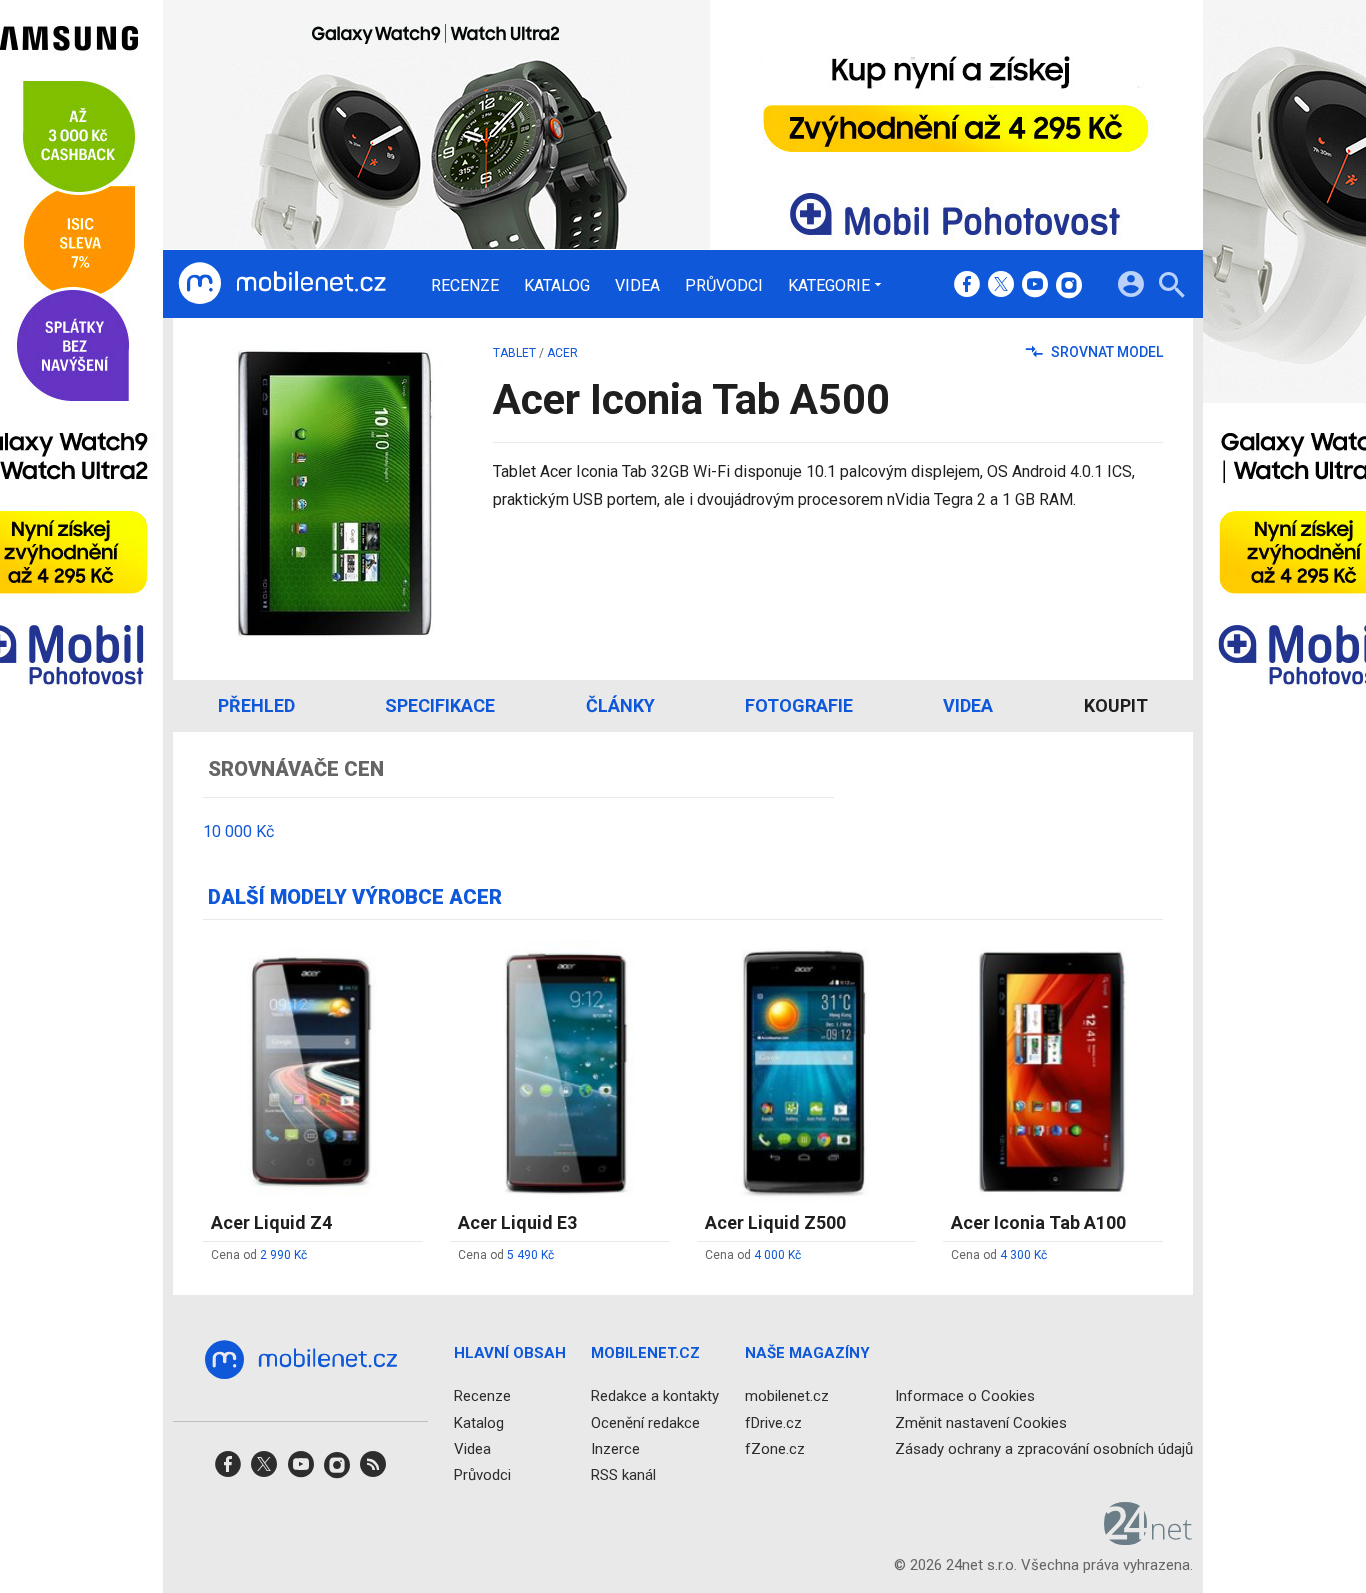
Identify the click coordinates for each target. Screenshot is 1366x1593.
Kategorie (829, 285)
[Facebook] (967, 286)
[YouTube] (1035, 286)
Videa (637, 286)
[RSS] (373, 1470)
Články (620, 705)
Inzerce (615, 1449)
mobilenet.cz (787, 1396)
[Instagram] (1069, 286)
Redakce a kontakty (655, 1396)
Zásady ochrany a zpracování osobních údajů (1044, 1449)
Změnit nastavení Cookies (981, 1423)
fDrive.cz (773, 1423)
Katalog (557, 286)
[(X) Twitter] (1001, 286)
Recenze (465, 286)
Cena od (259, 1255)
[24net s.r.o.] (1148, 1538)
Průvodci (724, 286)
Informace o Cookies (965, 1396)
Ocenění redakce (645, 1423)
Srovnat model (1105, 352)
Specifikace (440, 705)
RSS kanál (623, 1475)
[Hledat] (1171, 287)
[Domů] (282, 284)
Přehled (256, 705)
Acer (562, 353)
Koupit (1116, 705)
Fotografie (799, 705)
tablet (514, 353)
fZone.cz (775, 1449)
